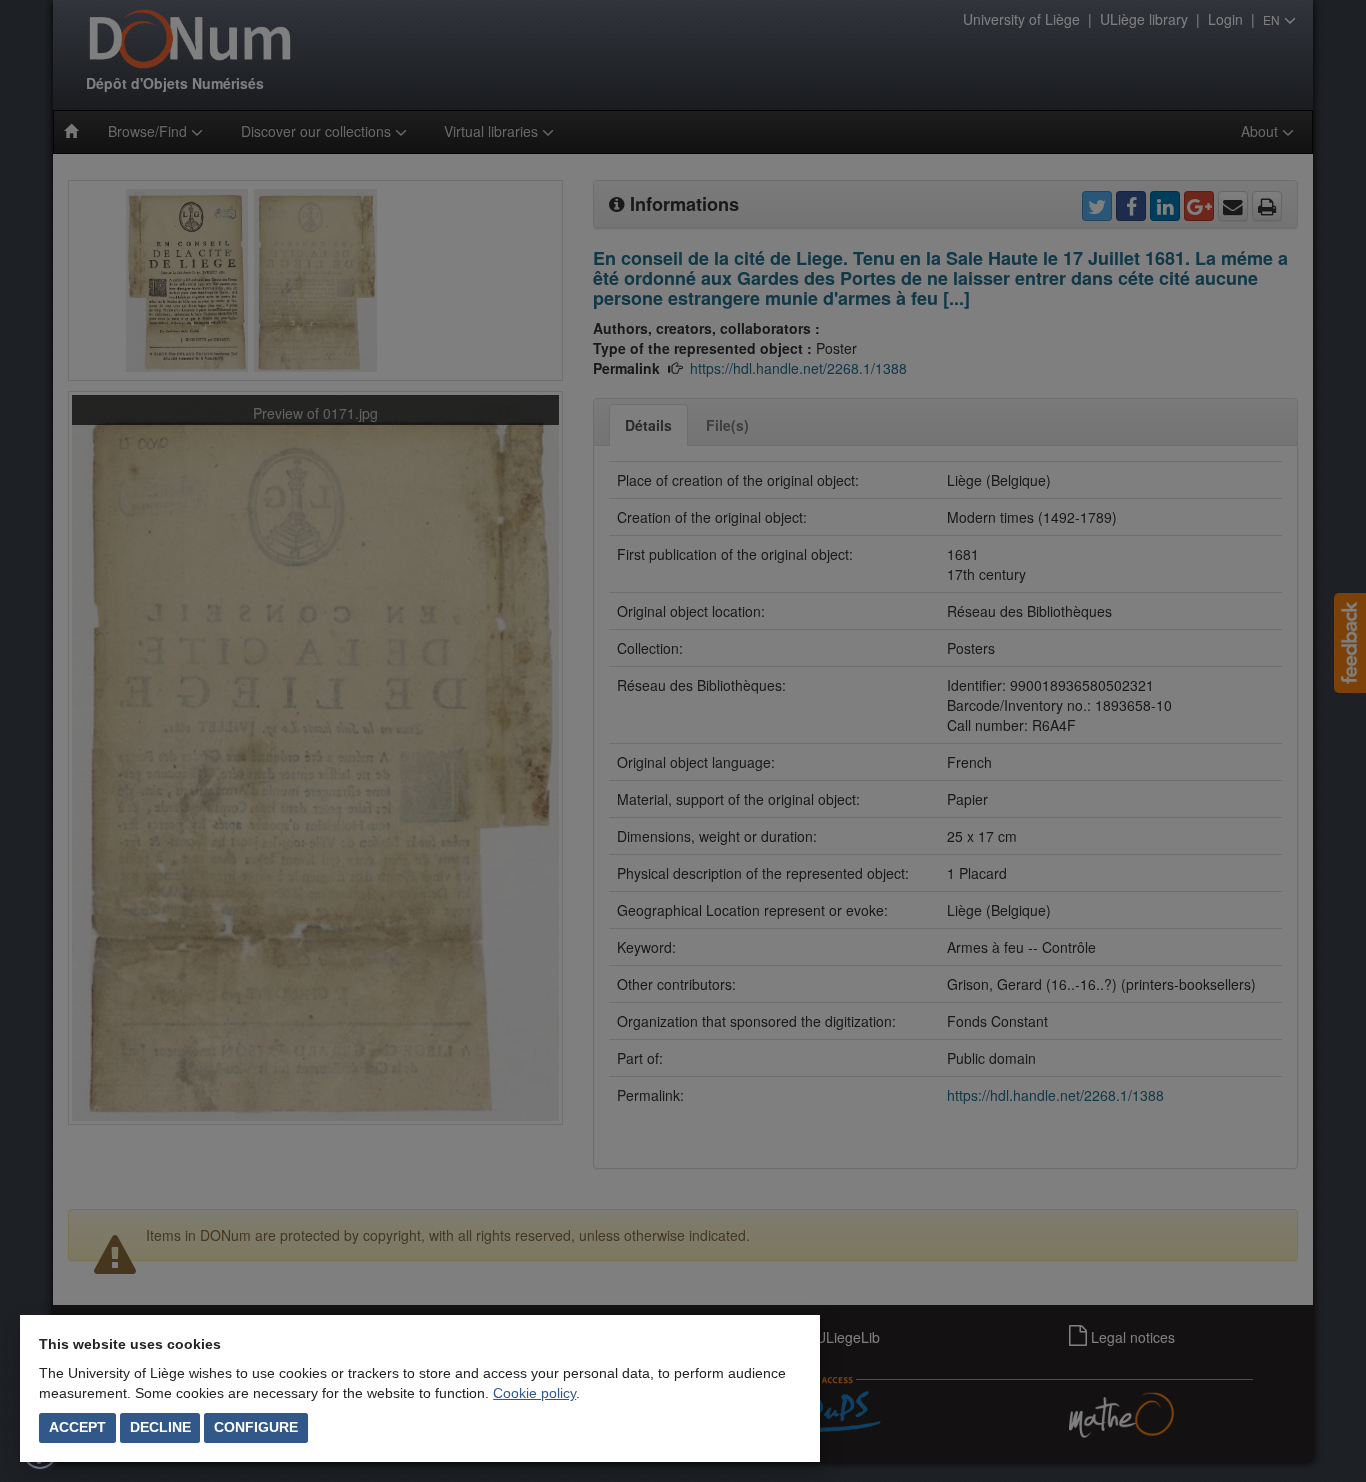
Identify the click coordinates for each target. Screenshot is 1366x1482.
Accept (77, 1427)
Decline (160, 1427)
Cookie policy (534, 1393)
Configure (256, 1427)
